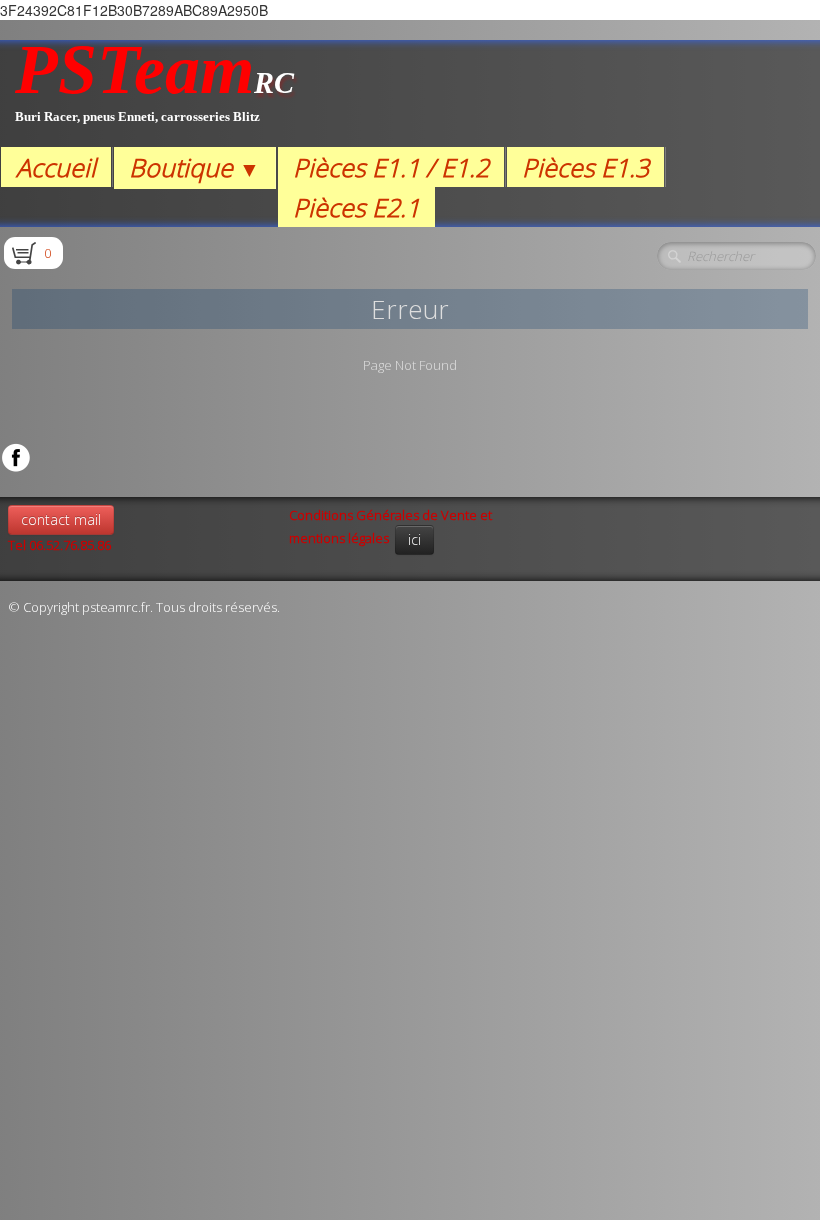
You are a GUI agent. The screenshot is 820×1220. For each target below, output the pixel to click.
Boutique (194, 167)
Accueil (56, 167)
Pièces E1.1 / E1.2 (391, 167)
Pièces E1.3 (585, 167)
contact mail (61, 519)
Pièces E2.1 (356, 207)
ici (414, 539)
